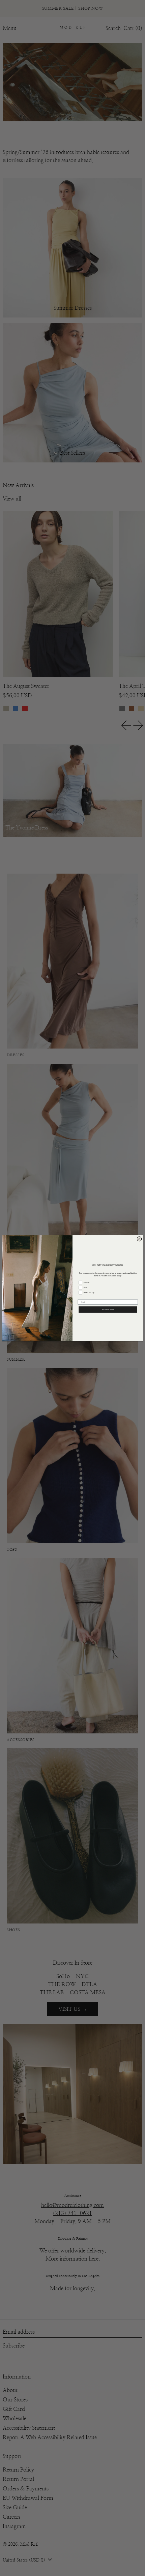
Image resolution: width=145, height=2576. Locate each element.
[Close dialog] (139, 1239)
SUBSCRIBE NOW (108, 1310)
